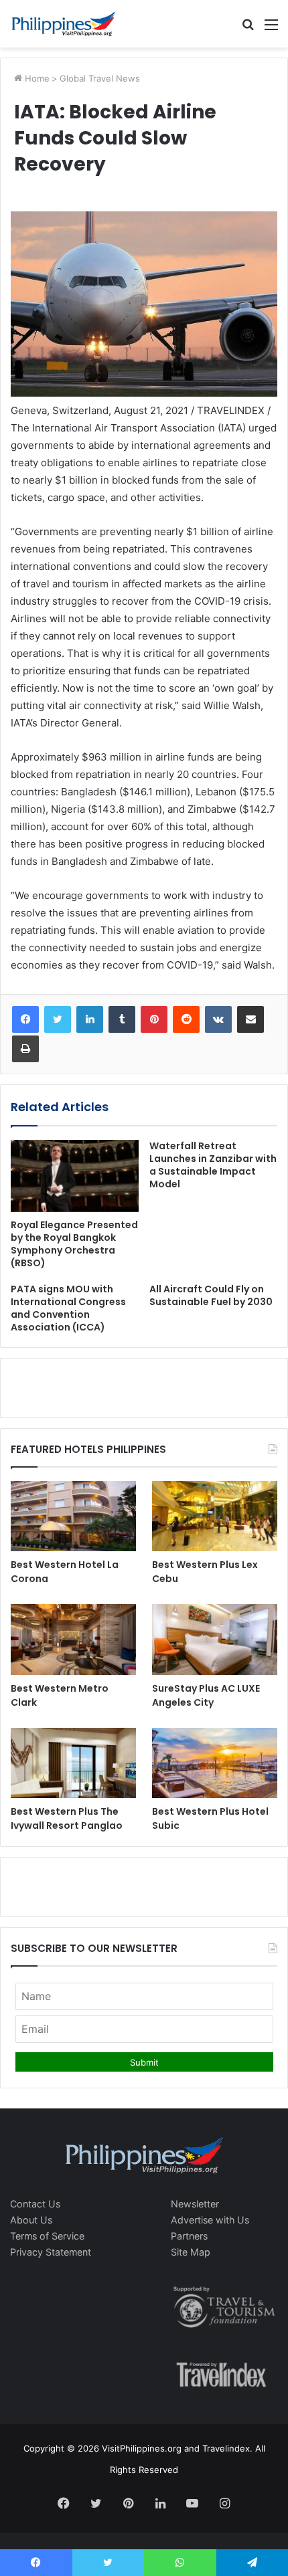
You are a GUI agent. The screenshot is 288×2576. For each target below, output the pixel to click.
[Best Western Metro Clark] (73, 1640)
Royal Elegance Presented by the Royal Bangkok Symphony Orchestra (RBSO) (74, 1244)
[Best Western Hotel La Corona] (73, 1516)
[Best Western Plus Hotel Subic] (215, 1763)
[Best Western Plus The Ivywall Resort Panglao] (73, 1763)
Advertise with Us (210, 2220)
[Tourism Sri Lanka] (64, 24)
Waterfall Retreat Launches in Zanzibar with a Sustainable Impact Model (213, 1165)
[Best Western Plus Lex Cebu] (215, 1516)
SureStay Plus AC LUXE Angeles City (206, 1695)
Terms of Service (47, 2236)
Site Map (191, 2252)
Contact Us (35, 2204)
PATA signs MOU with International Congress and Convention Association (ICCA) (68, 1308)
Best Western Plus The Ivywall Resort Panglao (67, 1818)
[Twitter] (58, 1019)
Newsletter (195, 2204)
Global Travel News (100, 78)
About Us (31, 2220)
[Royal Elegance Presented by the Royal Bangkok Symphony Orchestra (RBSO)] (75, 1176)
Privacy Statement (51, 2252)
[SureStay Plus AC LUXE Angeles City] (215, 1640)
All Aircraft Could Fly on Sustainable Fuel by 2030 (211, 1295)
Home (36, 78)
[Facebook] (25, 1019)
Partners (189, 2236)
